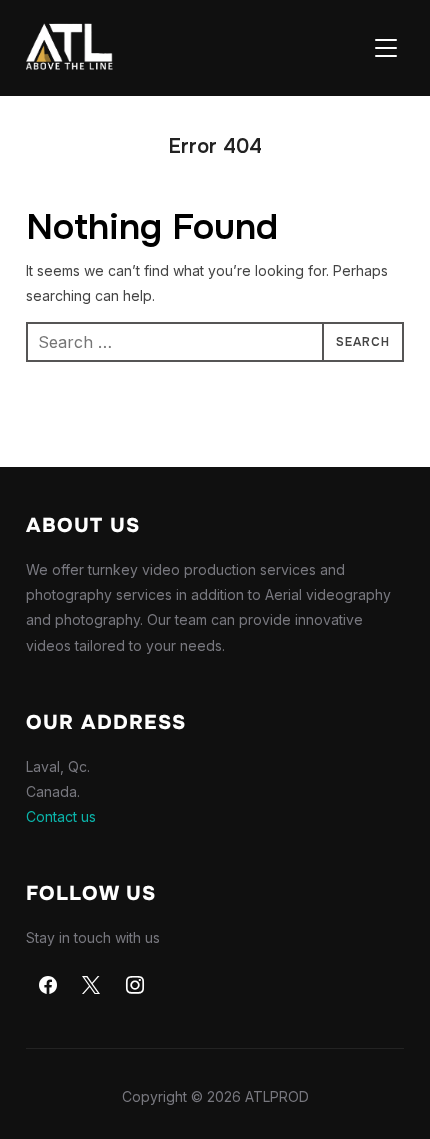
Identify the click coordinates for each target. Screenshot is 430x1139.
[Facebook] (48, 986)
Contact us (61, 816)
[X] (91, 986)
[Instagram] (135, 986)
